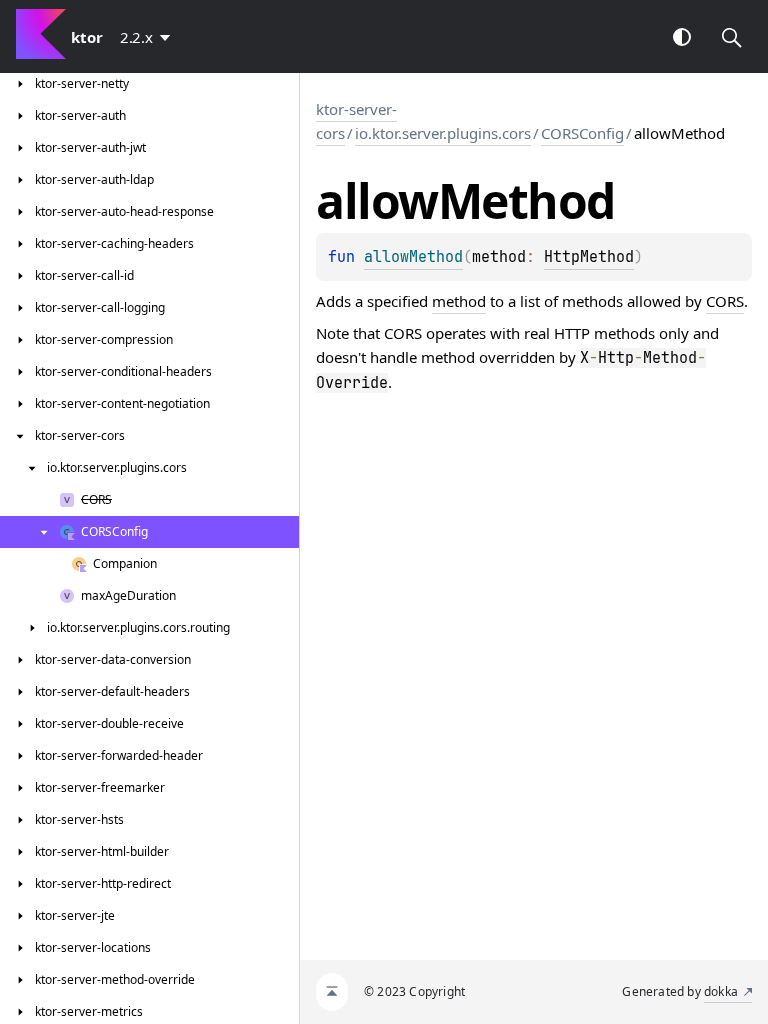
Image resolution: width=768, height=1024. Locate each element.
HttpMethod (589, 257)
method (459, 301)
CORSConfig (582, 133)
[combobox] (149, 37)
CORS (725, 301)
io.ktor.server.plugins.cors (443, 133)
